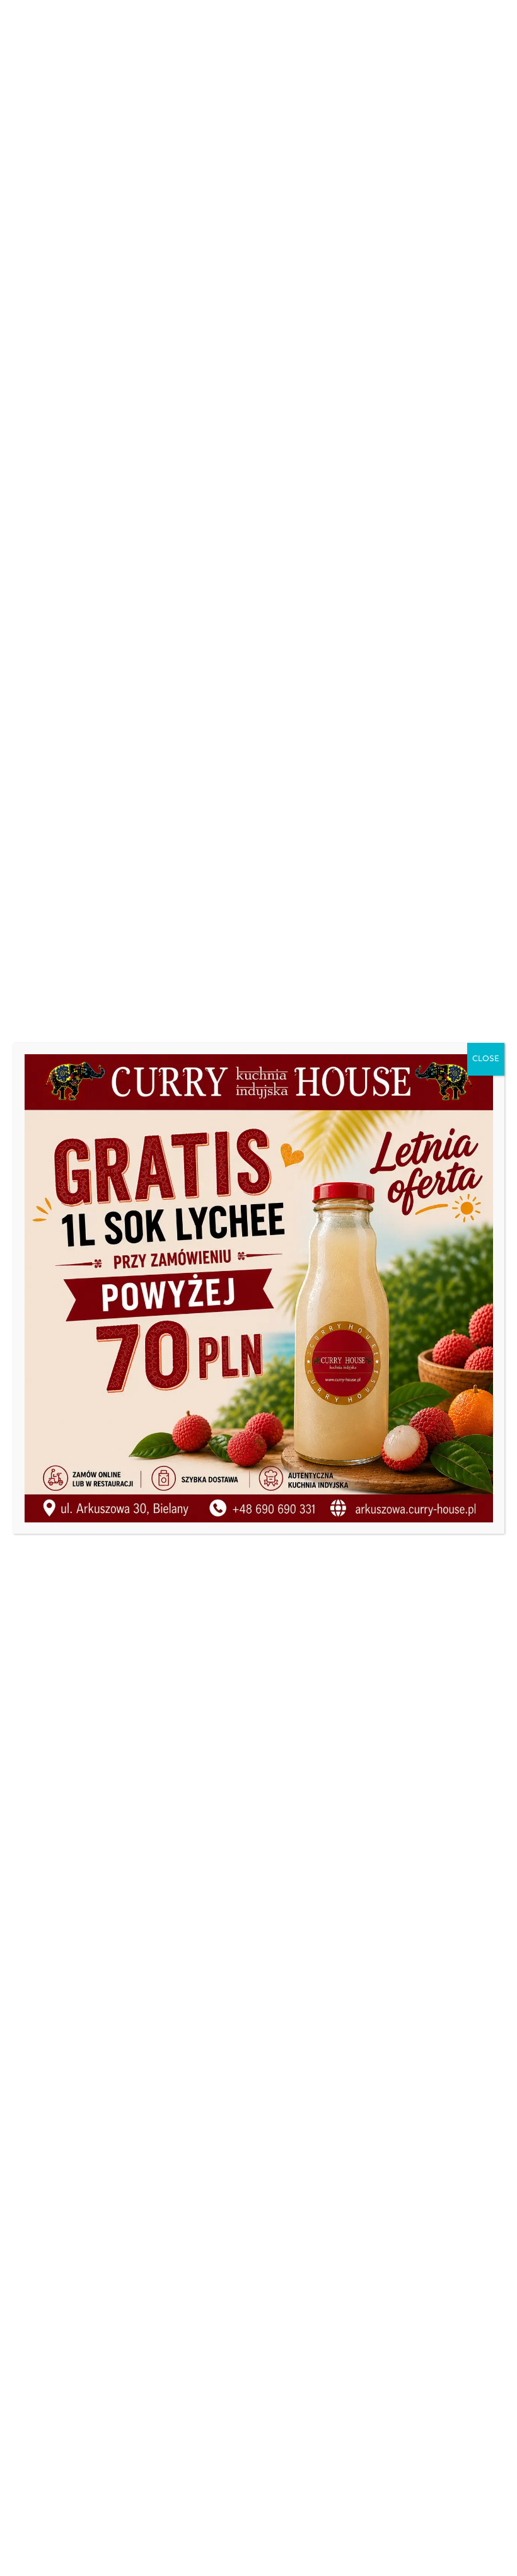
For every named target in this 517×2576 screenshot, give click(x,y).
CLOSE (486, 1059)
